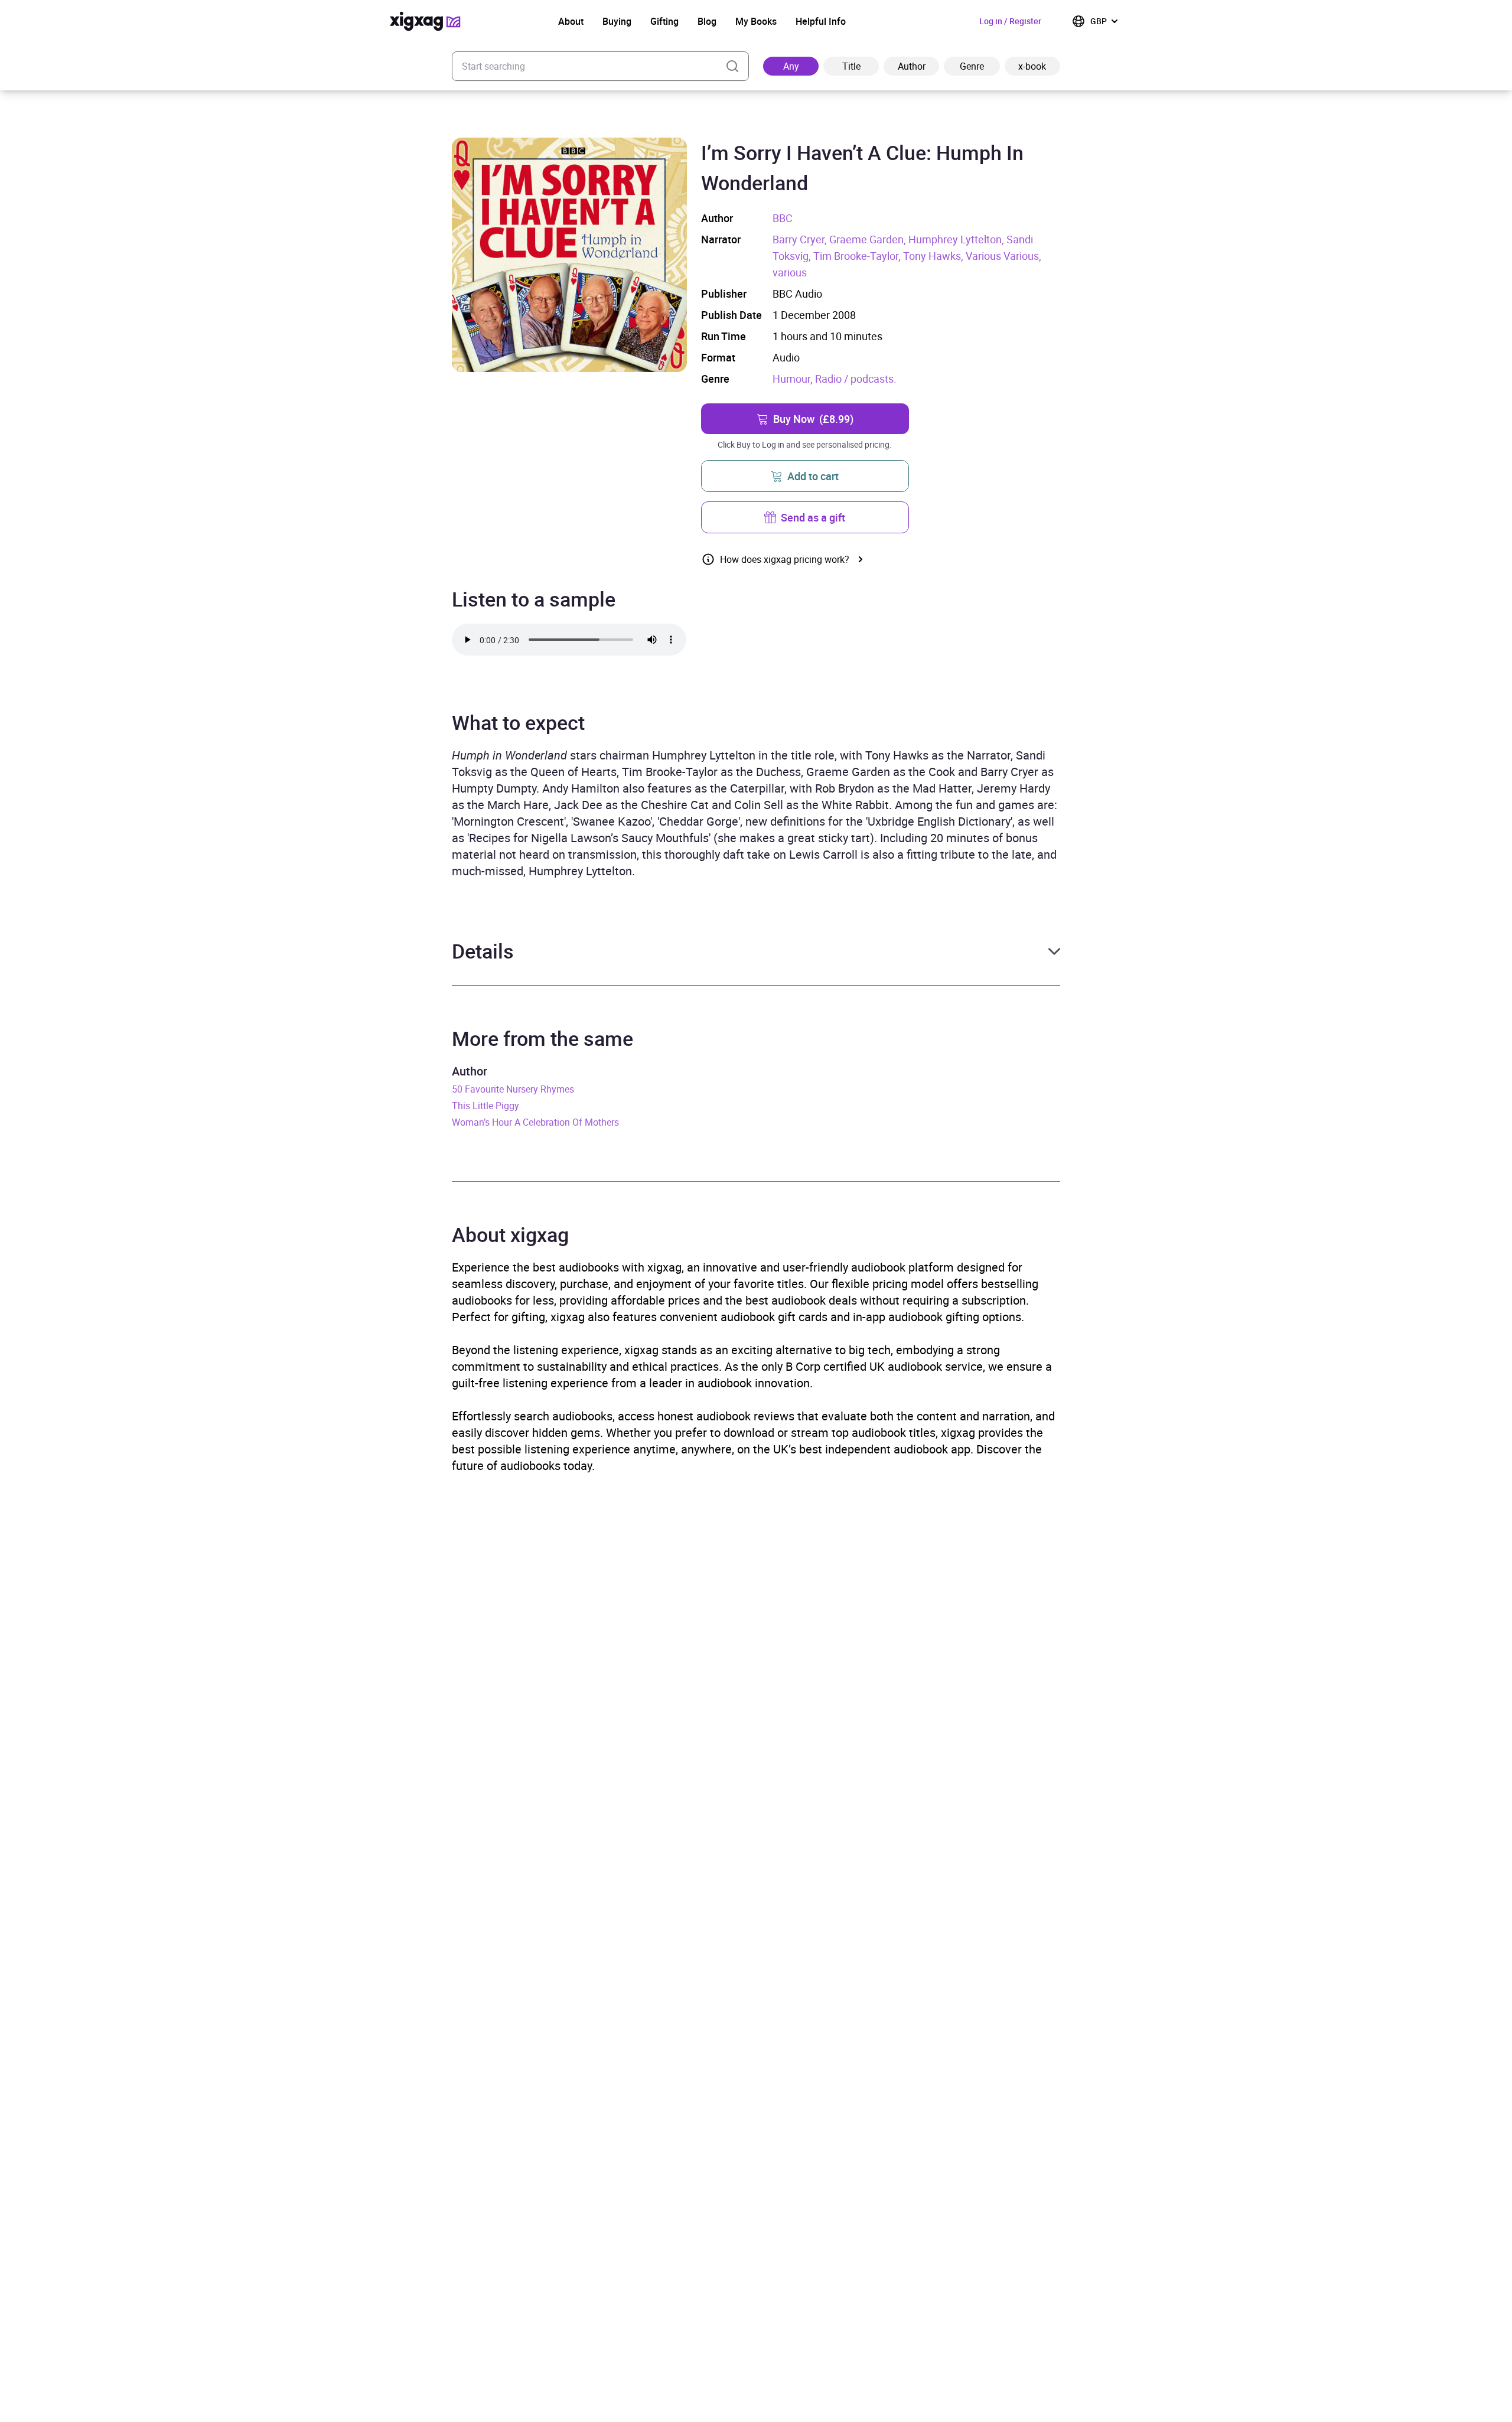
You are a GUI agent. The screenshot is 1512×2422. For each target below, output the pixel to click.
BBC (783, 218)
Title (851, 66)
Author (912, 66)
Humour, (794, 379)
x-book (1032, 66)
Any (791, 66)
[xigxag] (425, 21)
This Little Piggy (485, 1106)
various (790, 272)
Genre (972, 66)
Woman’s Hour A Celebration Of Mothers (535, 1122)
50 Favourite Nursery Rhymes (513, 1089)
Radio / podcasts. (856, 379)
